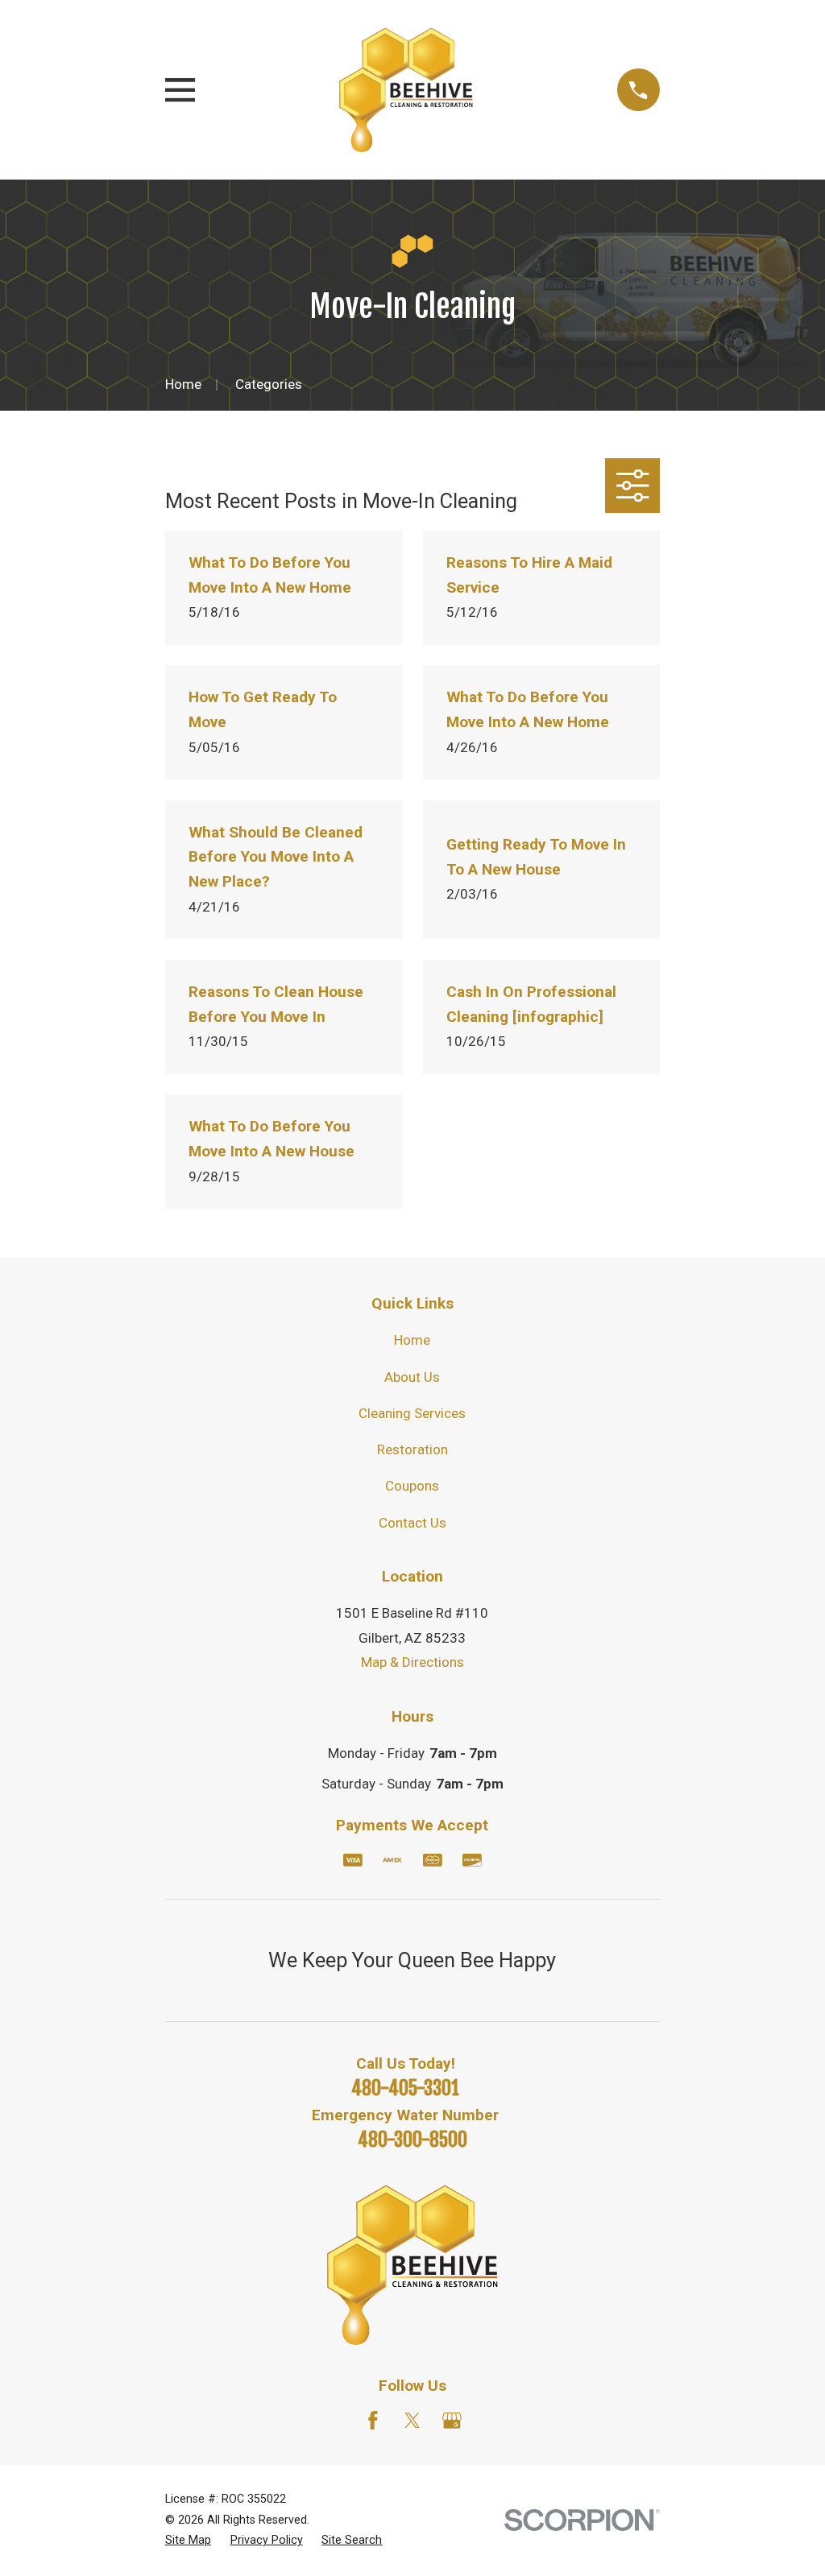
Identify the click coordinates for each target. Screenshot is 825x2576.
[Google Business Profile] (452, 2421)
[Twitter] (412, 2421)
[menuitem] (188, 2541)
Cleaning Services (412, 1413)
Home (412, 1340)
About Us (412, 1377)
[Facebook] (373, 2421)
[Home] (406, 90)
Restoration (412, 1449)
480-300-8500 (412, 2140)
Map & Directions (412, 1662)
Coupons (412, 1486)
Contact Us (412, 1523)
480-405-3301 (405, 2088)
